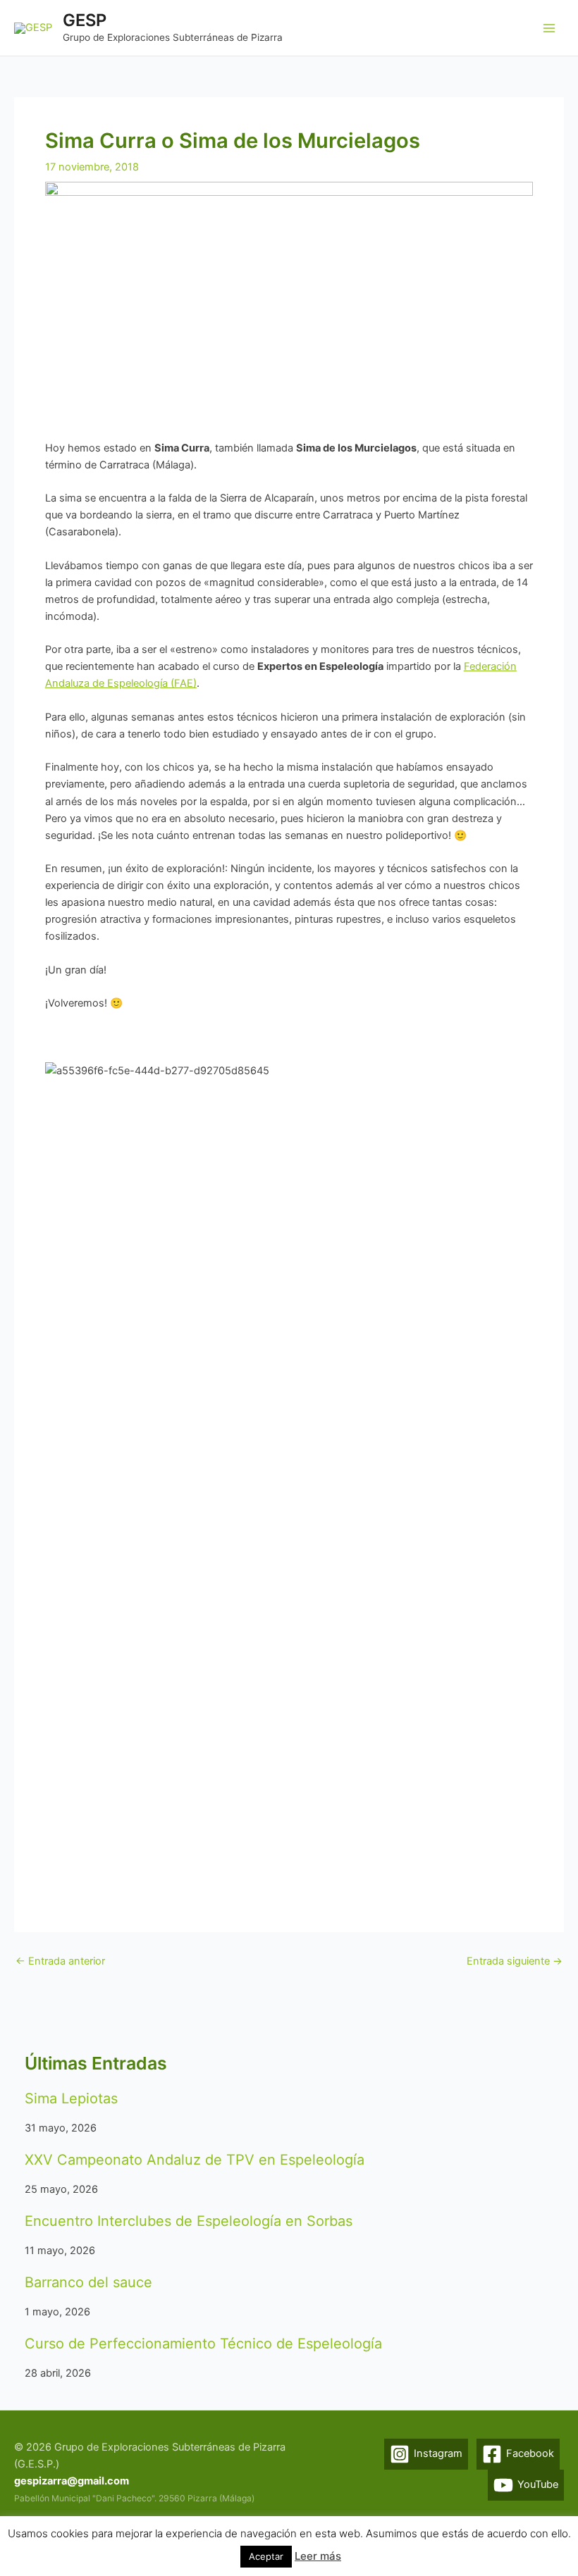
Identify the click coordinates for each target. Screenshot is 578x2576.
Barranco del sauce (88, 2282)
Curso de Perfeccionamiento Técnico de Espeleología (203, 2344)
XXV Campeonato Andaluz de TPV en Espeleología (195, 2160)
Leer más (318, 2556)
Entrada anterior (60, 1961)
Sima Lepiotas (71, 2098)
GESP (85, 20)
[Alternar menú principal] (549, 28)
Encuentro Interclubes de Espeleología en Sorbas (189, 2221)
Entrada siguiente (515, 1961)
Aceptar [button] (266, 2556)
